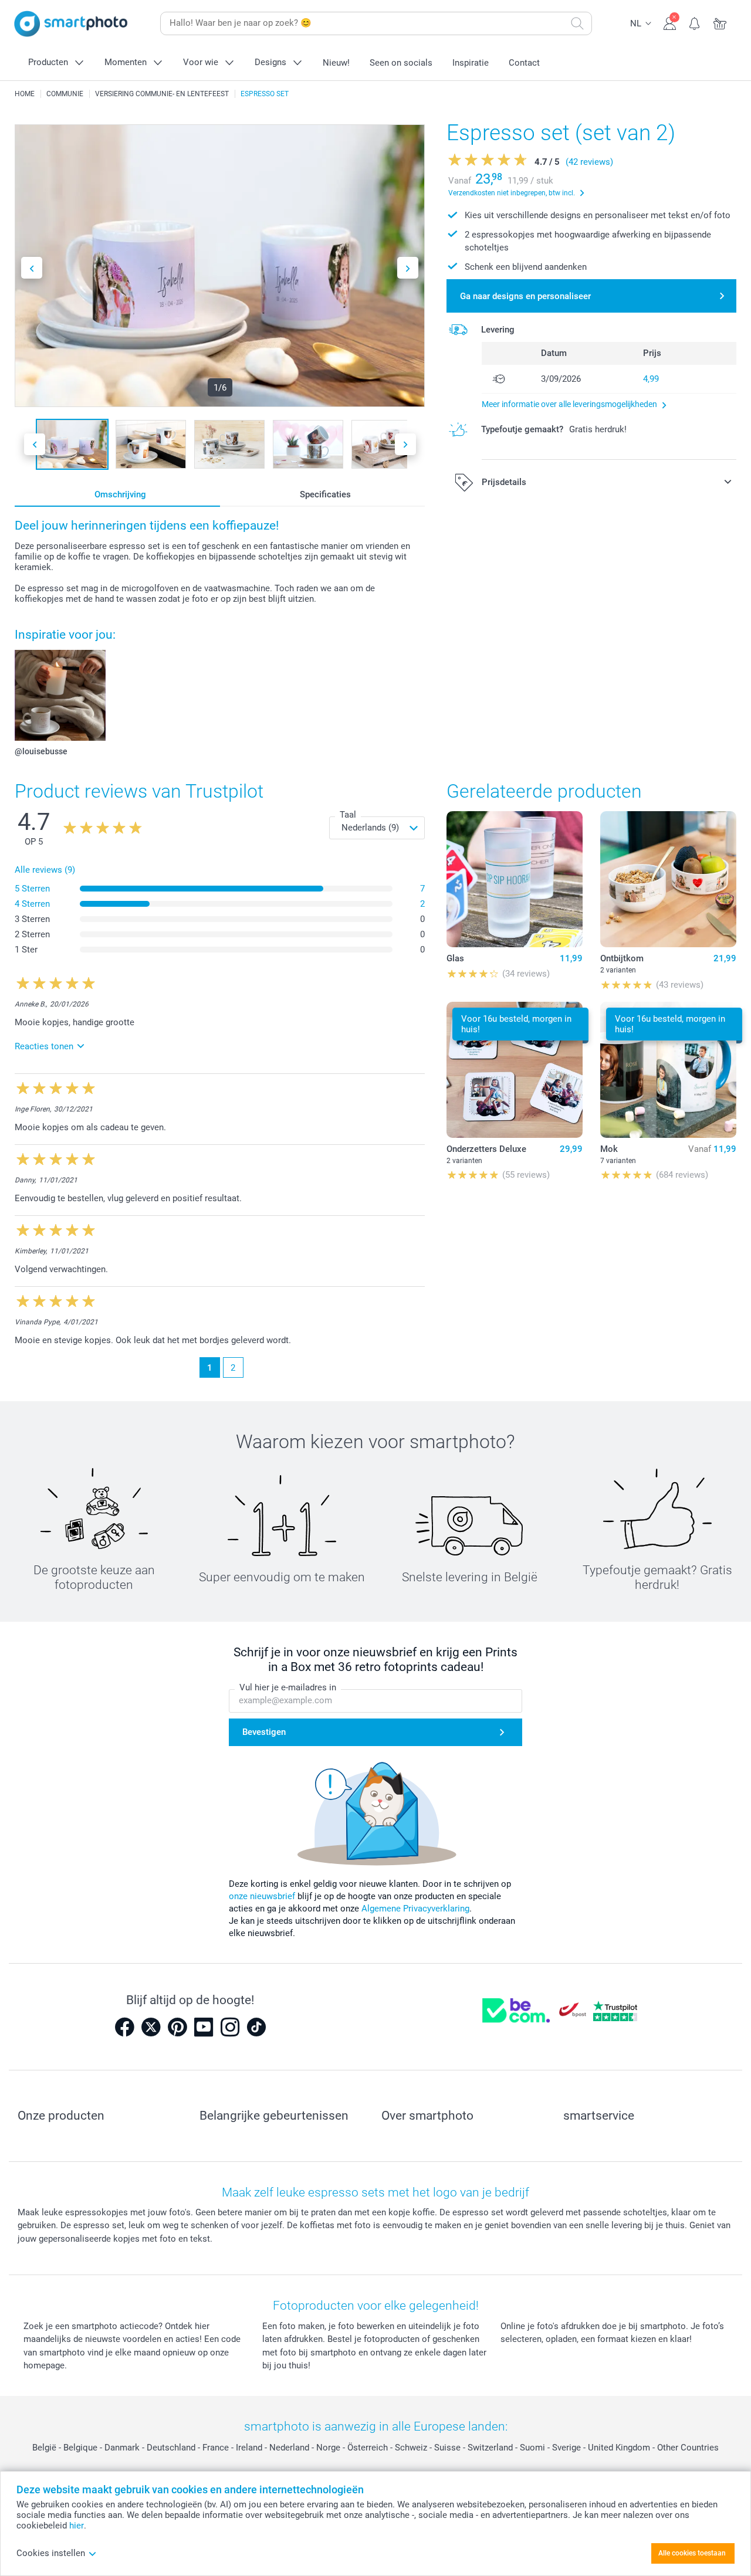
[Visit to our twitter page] (151, 2027)
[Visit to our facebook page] (124, 2027)
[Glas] (515, 879)
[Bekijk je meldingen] (695, 22)
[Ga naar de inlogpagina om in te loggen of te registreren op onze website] (670, 22)
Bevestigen (264, 1732)
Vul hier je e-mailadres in (288, 1687)
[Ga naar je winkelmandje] (720, 22)
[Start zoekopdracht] (577, 23)
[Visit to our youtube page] (204, 2027)
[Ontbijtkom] (668, 879)
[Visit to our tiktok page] (256, 2027)
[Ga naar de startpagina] (71, 24)
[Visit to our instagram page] (230, 2027)
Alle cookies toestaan (692, 2553)
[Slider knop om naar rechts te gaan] (408, 268)
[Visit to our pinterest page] (177, 2027)
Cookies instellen (51, 2553)
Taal (348, 815)
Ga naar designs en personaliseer (525, 296)
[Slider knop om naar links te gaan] (32, 268)
